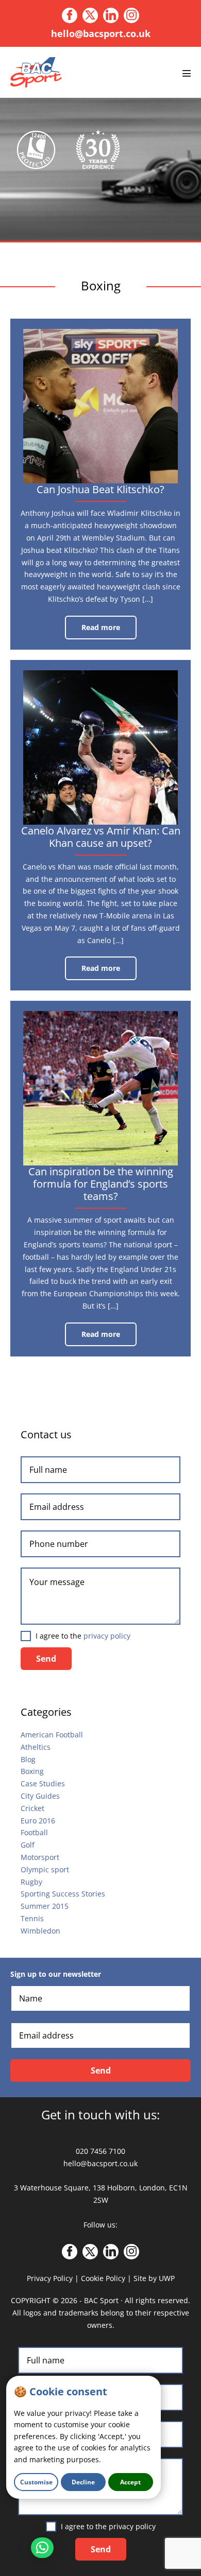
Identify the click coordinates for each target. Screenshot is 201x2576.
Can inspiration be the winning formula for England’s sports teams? (101, 1184)
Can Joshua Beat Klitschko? (100, 489)
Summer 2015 (45, 1906)
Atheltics (36, 1747)
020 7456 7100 (100, 2151)
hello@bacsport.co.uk (101, 33)
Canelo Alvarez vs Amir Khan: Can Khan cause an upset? (101, 837)
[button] (42, 2548)
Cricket (32, 1808)
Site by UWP (154, 2278)
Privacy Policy (50, 2278)
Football (34, 1832)
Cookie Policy (103, 2278)
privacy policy (107, 1636)
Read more (109, 631)
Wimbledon (40, 1931)
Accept (130, 2482)
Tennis (32, 1918)
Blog (28, 1759)
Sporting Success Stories (63, 1894)
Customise (36, 2482)
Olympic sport (45, 1869)
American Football (52, 1735)
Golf (28, 1845)
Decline (83, 2482)
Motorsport (40, 1857)
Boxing (32, 1771)
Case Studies (43, 1783)
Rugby (31, 1882)
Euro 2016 (38, 1821)
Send (46, 1659)
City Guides (40, 1796)
